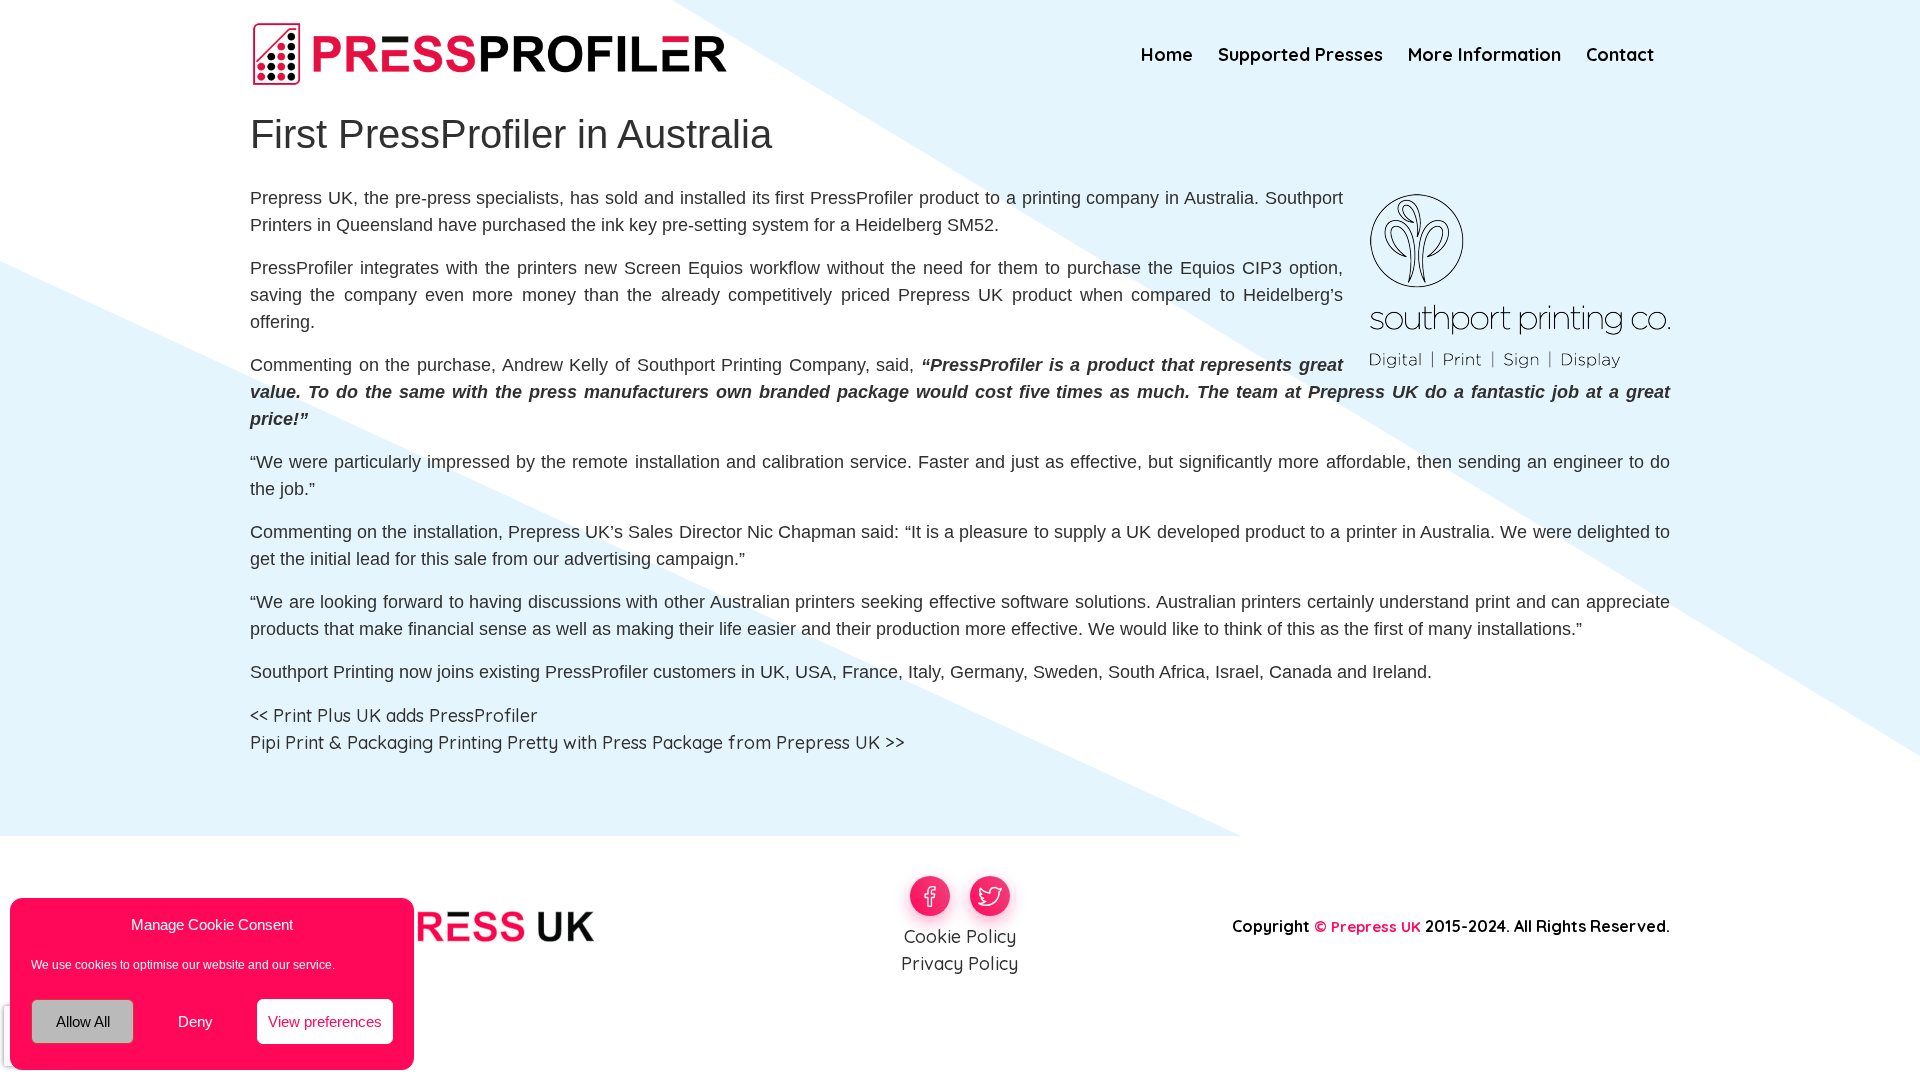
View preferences (325, 1021)
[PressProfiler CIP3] (490, 51)
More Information (1484, 54)
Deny (195, 1021)
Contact (1620, 54)
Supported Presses (1300, 54)
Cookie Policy (960, 936)
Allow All (83, 1021)
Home (1167, 54)
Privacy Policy (959, 963)
